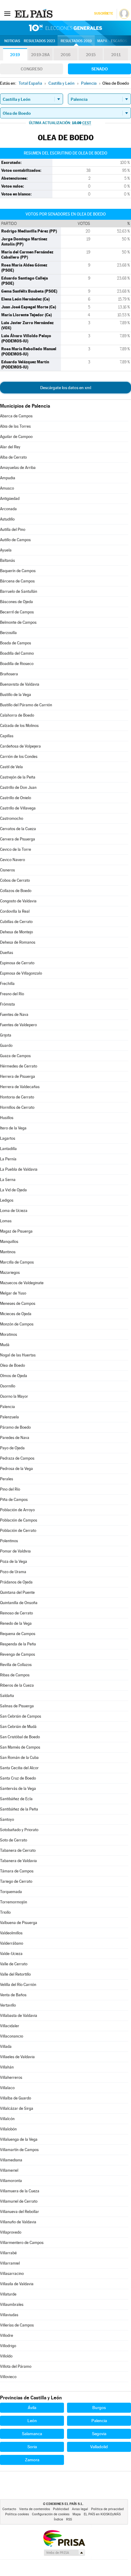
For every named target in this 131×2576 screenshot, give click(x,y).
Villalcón (7, 2119)
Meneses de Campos (18, 1303)
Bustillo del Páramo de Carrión (26, 705)
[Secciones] (7, 13)
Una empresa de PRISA (64, 2538)
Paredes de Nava (15, 1438)
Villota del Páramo (16, 2366)
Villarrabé (8, 2253)
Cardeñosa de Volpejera (20, 746)
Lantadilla (8, 1149)
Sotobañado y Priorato (19, 1830)
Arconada (8, 509)
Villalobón (8, 2129)
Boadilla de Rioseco (17, 664)
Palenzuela (9, 1417)
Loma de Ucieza (14, 1211)
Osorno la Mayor (14, 1396)
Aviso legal (80, 2509)
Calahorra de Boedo (17, 715)
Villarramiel (10, 2263)
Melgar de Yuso (13, 1293)
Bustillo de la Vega (16, 695)
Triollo (5, 1912)
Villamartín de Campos (19, 2150)
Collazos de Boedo (16, 891)
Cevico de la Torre (16, 849)
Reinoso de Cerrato (16, 1613)
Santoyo (7, 1819)
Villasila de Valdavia (17, 2284)
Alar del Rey (10, 447)
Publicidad (61, 2509)
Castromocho (12, 818)
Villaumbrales (12, 2304)
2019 (15, 55)
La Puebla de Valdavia (19, 1169)
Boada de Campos (16, 643)
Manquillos (9, 1242)
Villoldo (6, 2356)
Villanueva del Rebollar (19, 2212)
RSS (69, 2519)
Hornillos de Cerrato (17, 1107)
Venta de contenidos (35, 2509)
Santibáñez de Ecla (16, 1799)
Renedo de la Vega (16, 1623)
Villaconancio (12, 2036)
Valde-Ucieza (11, 1954)
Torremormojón (14, 1902)
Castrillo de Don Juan (18, 787)
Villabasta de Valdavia (19, 2016)
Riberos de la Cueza (17, 1685)
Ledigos (7, 1200)
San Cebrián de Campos (21, 1716)
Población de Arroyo (17, 1510)
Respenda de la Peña (18, 1644)
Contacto (9, 2509)
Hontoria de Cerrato (17, 1097)
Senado (100, 69)
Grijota (6, 1035)
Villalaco (7, 2088)
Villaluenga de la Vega (19, 2139)
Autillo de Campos (15, 540)
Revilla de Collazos (16, 1665)
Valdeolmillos (11, 1933)
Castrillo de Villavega (18, 808)
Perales (7, 1479)
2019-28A (40, 55)
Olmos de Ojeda (14, 1376)
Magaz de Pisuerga (16, 1231)
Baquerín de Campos (18, 571)
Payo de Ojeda (12, 1448)
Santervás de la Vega (18, 1789)
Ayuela (6, 550)
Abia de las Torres (15, 426)
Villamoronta (11, 2181)
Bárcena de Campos (17, 581)
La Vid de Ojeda (13, 1190)
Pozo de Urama (13, 1572)
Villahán (7, 2067)
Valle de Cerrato (14, 1964)
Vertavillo (8, 2005)
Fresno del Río (12, 994)
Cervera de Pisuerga (18, 839)
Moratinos (9, 1334)
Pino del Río (10, 1489)
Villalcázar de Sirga (17, 2108)
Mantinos (8, 1252)
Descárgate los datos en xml (66, 388)
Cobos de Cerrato (15, 880)
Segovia (99, 2434)
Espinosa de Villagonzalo (21, 973)
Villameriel (9, 2170)
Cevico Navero (12, 860)
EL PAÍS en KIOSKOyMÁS (102, 2514)
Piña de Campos (14, 1500)
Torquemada (11, 1892)
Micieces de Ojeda (16, 1314)
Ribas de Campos (15, 1675)
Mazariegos (10, 1273)
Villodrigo (8, 2346)
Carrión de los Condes (19, 757)
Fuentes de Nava (14, 1015)
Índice (58, 2519)
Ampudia (8, 478)
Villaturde (8, 2294)
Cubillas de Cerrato (16, 922)
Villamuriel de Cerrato (19, 2201)
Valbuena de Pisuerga (19, 1923)
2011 (116, 55)
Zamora (32, 2460)
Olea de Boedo (12, 1365)
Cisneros (7, 870)
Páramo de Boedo (15, 1427)
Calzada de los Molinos (19, 726)
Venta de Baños (13, 1995)
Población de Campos (19, 1520)
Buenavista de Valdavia (20, 684)
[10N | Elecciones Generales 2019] (65, 28)
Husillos (7, 1118)
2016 (65, 55)
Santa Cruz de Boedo (18, 1778)
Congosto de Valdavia (18, 901)
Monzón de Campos (17, 1324)
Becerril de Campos (17, 612)
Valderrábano (12, 1943)
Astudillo (7, 519)
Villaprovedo (11, 2232)
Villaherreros (11, 2077)
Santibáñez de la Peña (19, 1809)
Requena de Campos (18, 1634)
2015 (91, 55)
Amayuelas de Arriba (18, 468)
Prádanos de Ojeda (16, 1582)
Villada (6, 2047)
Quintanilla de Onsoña (19, 1603)
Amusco (7, 488)
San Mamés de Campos (20, 1747)
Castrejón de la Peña (18, 777)
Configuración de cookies (51, 2514)
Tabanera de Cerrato (18, 1850)
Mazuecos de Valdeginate (22, 1283)
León (32, 2421)
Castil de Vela (11, 767)
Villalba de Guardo (16, 2098)
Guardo (6, 1045)
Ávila (32, 2408)
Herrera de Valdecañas (20, 1087)
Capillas (7, 736)
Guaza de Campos (15, 1056)
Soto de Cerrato (14, 1840)
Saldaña (7, 1696)
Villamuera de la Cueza (20, 2191)
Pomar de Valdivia (15, 1551)
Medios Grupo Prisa (64, 2553)
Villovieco (8, 2377)
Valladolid (99, 2447)
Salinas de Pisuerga (17, 1706)
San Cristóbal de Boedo (20, 1737)
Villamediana (11, 2160)
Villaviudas (9, 2315)
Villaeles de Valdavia (17, 2057)
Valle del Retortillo (15, 1974)
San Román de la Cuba (19, 1758)
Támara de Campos (17, 1871)
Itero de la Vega (13, 1128)
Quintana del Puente (17, 1592)
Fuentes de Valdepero (18, 1025)
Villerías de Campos (17, 2325)
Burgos (99, 2408)
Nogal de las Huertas (18, 1355)
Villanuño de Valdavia (18, 2222)
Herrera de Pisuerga (18, 1076)
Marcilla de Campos (17, 1262)
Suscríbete (103, 14)
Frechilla (7, 984)
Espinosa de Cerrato (17, 963)
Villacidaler (10, 2026)
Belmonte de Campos (18, 622)
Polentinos (9, 1541)
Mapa (102, 41)
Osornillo (8, 1386)
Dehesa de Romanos (18, 942)
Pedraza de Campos (17, 1458)
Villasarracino (12, 2274)
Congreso (32, 69)
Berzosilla (8, 633)
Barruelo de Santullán (19, 591)
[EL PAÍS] (34, 13)
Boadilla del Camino (17, 653)
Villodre (7, 2335)
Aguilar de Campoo (16, 437)
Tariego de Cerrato (16, 1881)
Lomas (6, 1221)
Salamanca (32, 2434)
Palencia (7, 1407)
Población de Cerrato (18, 1531)
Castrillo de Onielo (16, 798)
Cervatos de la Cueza (18, 829)
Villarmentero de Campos (22, 2243)
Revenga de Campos (18, 1654)
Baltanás (7, 560)
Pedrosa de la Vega (16, 1469)
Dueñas (7, 953)
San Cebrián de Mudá (18, 1727)
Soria (32, 2447)
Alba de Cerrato (13, 457)
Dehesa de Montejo (16, 932)
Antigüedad (10, 499)
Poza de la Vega (14, 1561)
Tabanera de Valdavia (18, 1861)
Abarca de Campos (16, 416)
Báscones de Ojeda (16, 602)
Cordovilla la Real (15, 911)
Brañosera (9, 674)
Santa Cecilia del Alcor (19, 1768)
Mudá (5, 1345)
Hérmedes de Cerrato (19, 1066)
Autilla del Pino (13, 529)
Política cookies (17, 2514)
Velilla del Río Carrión (18, 1985)
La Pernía (8, 1159)
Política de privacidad (107, 2509)
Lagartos (8, 1138)
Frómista (7, 1004)
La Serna (8, 1180)
